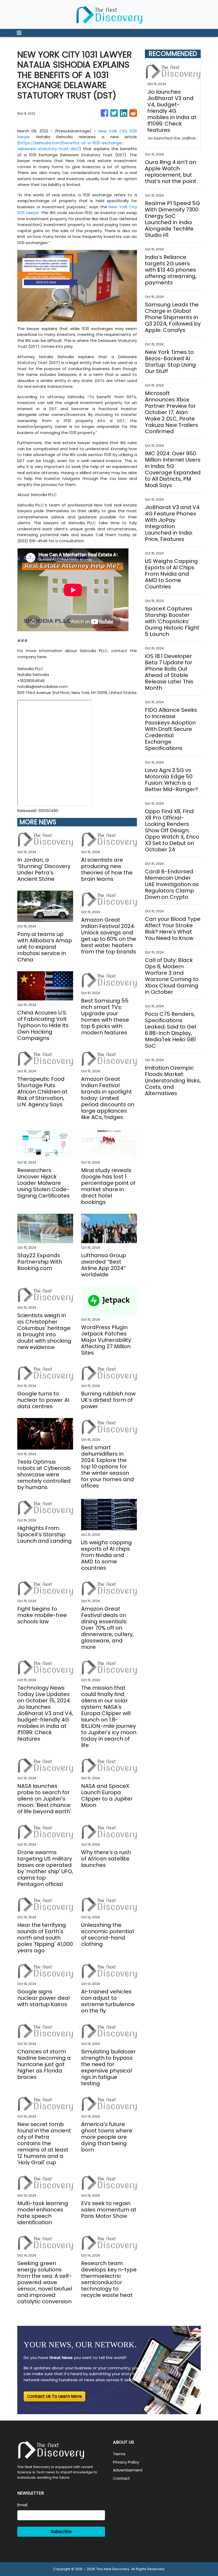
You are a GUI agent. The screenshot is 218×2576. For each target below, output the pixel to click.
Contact (121, 2478)
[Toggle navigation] (19, 33)
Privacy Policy (126, 2462)
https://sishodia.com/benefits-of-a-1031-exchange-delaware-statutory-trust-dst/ (71, 146)
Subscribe (61, 2532)
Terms (119, 2454)
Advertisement (128, 2470)
